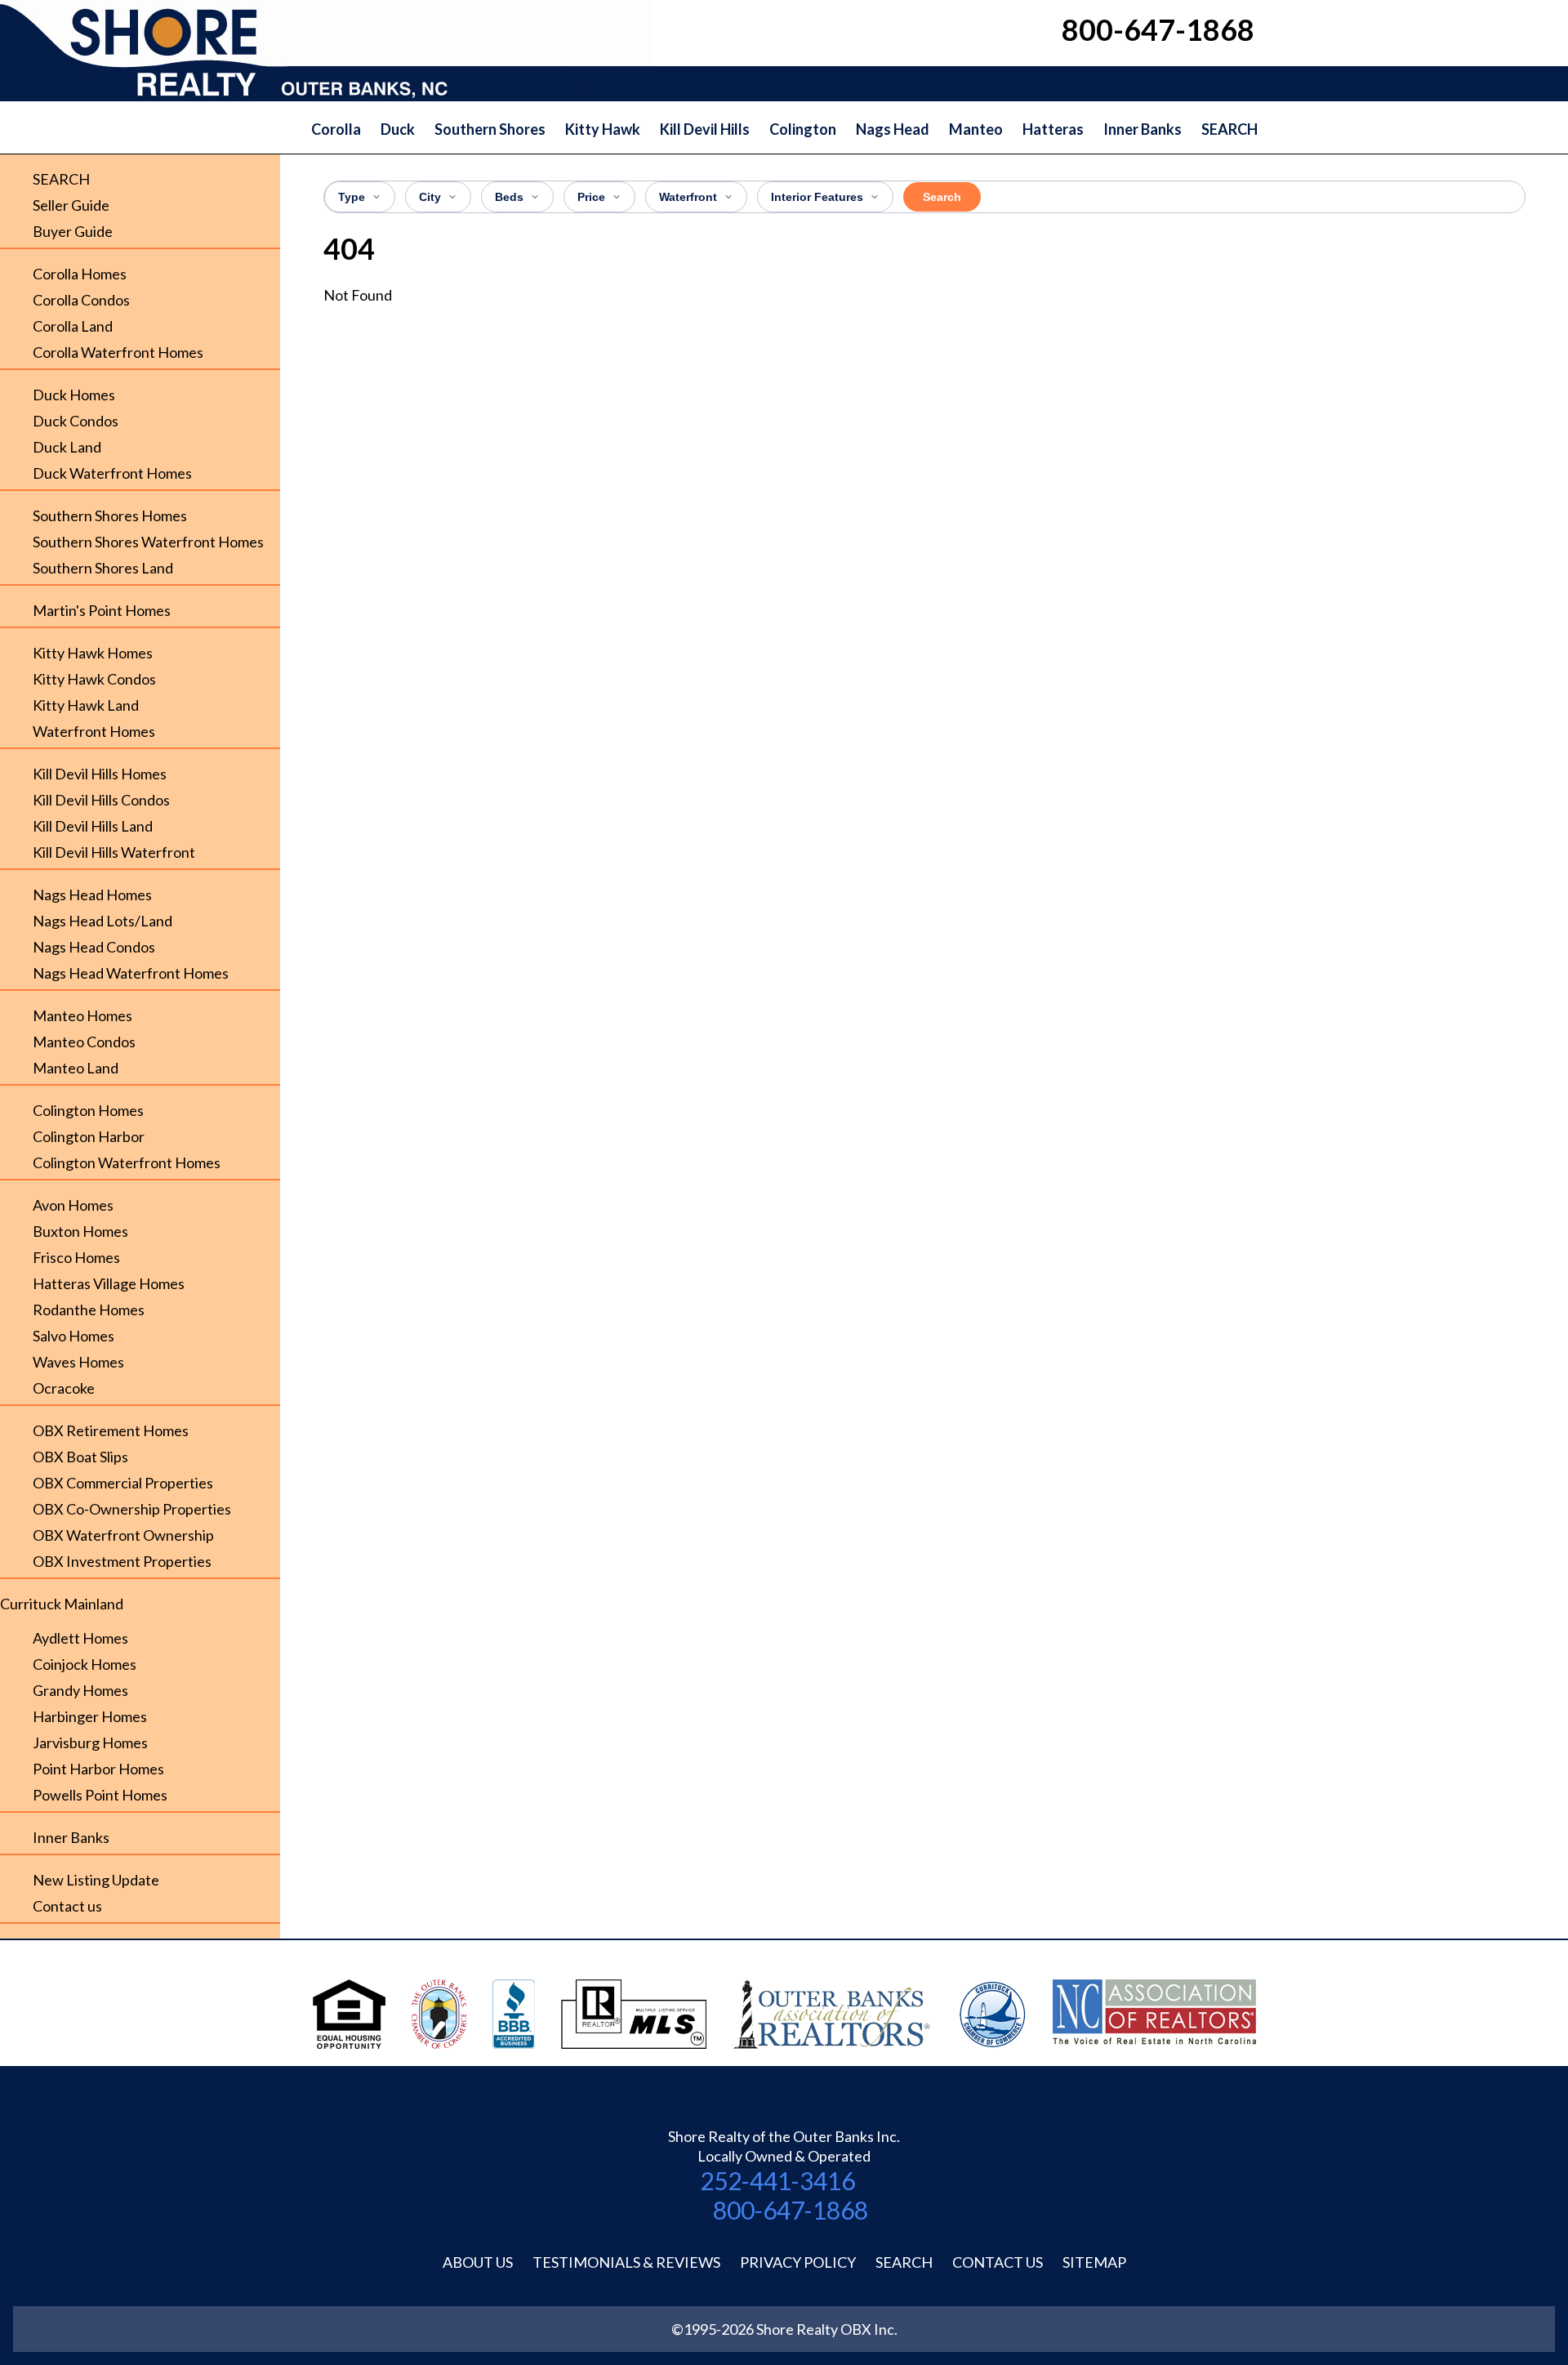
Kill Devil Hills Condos (101, 800)
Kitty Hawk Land (86, 705)
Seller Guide (71, 205)
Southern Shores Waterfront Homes (148, 542)
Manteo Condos (84, 1042)
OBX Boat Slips (80, 1457)
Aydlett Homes (80, 1638)
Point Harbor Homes (98, 1769)
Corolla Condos (81, 300)
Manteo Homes (82, 1015)
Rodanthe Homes (89, 1310)
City (430, 197)
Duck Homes (74, 395)
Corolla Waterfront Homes (118, 352)
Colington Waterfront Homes (127, 1162)
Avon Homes (73, 1205)
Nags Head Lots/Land (102, 921)
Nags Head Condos (94, 947)
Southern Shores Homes (110, 515)
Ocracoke (64, 1388)
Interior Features (817, 197)
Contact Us (998, 2262)
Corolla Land (73, 326)
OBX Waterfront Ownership (123, 1535)
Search (942, 197)
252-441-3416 (777, 2180)
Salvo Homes (73, 1336)
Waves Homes (78, 1362)
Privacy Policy (798, 2262)
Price (591, 197)
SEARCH (1229, 129)
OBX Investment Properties (122, 1561)
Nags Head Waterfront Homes (131, 973)
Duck (398, 129)
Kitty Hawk (603, 129)
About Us (478, 2262)
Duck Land (67, 447)
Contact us (67, 1906)
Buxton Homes (80, 1231)
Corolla (336, 129)
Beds (509, 197)
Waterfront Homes (94, 731)
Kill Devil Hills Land (93, 826)
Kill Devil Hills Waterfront (114, 852)
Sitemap (1094, 2262)
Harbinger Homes (90, 1716)
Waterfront (688, 197)
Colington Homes (88, 1110)
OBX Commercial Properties (123, 1483)
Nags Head (893, 129)
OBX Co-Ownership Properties (132, 1509)
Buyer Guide (73, 231)
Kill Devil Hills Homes (100, 774)
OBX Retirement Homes (111, 1430)
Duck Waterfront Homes (112, 473)
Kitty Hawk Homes (93, 653)
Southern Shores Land (103, 568)
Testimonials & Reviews (626, 2262)
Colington (803, 129)
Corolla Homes (80, 274)
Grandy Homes (80, 1690)
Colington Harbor (89, 1136)
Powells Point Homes (100, 1795)
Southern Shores (490, 129)
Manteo (976, 129)
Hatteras (1053, 129)
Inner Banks (1143, 129)
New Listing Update (96, 1880)
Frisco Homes (76, 1257)
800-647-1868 (791, 2210)
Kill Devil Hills (705, 129)
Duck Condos (76, 421)
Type (352, 197)
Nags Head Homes (92, 895)
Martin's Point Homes (102, 610)
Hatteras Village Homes (109, 1283)
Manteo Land (76, 1068)
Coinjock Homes (85, 1664)
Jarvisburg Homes (90, 1743)
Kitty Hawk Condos (94, 679)
